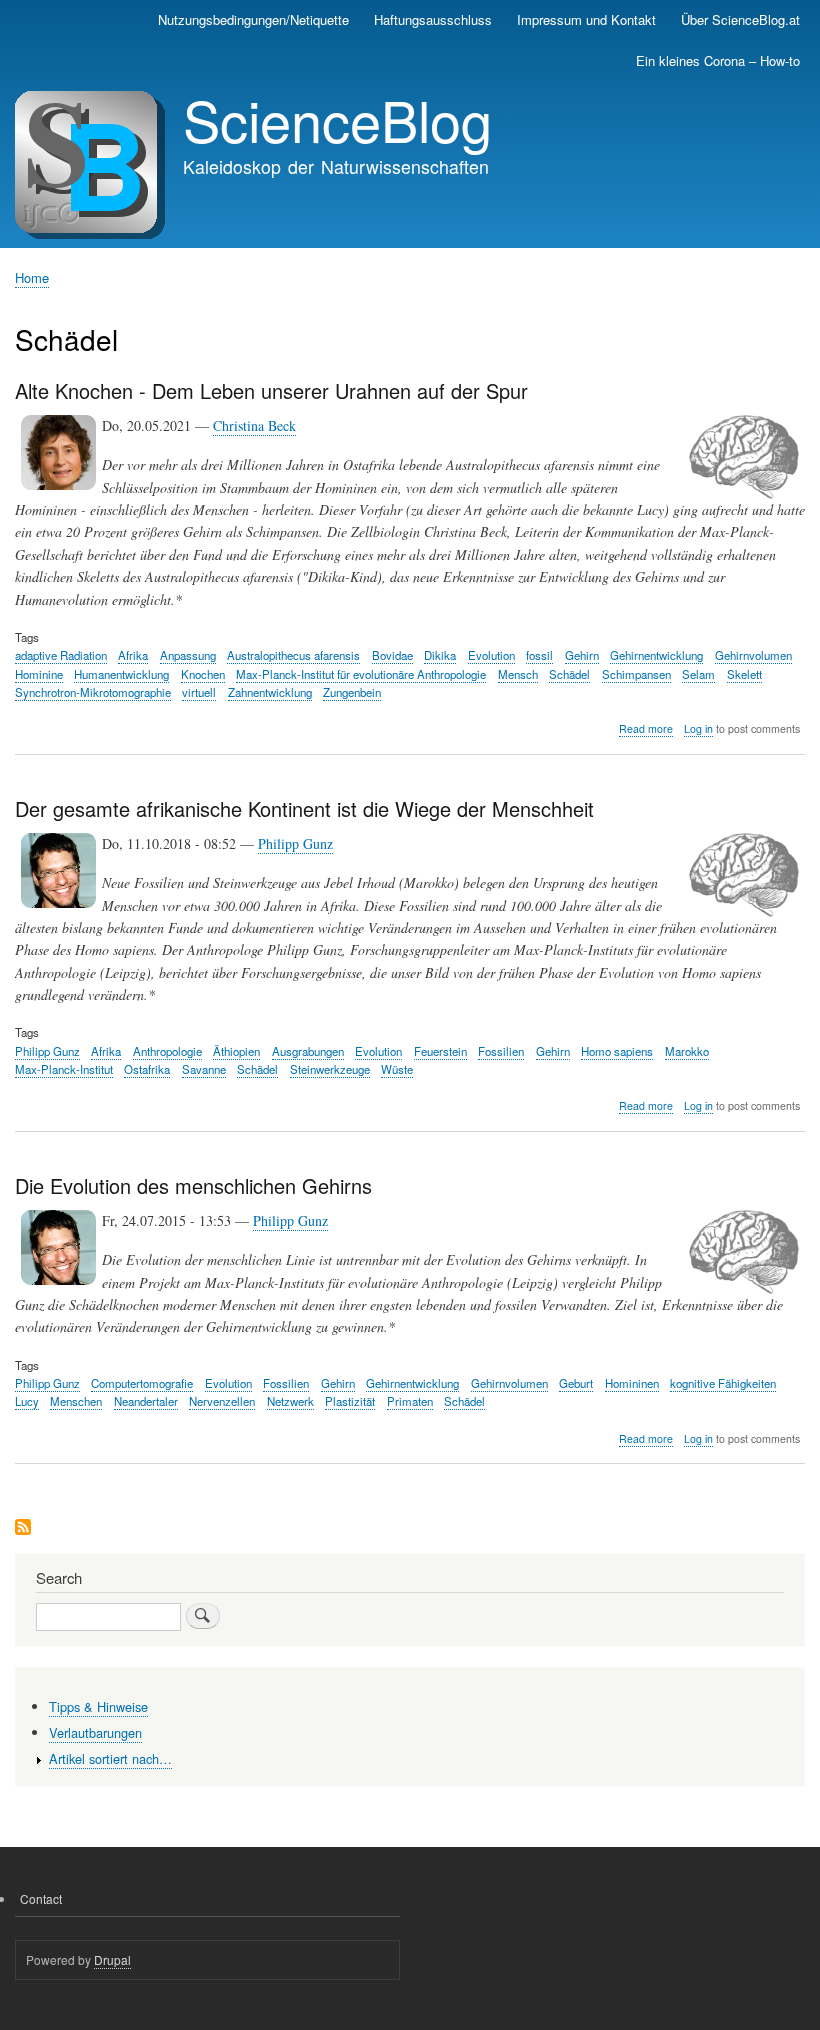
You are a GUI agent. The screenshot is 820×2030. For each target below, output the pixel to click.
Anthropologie (167, 1051)
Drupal (112, 1959)
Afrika (133, 655)
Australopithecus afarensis (293, 655)
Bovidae (392, 655)
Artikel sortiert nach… (110, 1758)
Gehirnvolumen (753, 655)
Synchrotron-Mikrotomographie (93, 692)
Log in (698, 728)
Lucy (27, 1401)
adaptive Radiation (61, 655)
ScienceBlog (337, 119)
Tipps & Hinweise (98, 1706)
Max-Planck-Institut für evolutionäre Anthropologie (361, 674)
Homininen (632, 1383)
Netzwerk (290, 1401)
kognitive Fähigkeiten (723, 1383)
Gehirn (582, 655)
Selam (698, 674)
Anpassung (188, 655)
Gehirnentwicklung (656, 655)
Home (32, 277)
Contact (41, 1898)
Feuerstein (440, 1051)
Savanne (204, 1069)
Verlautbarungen (95, 1732)
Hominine (39, 674)
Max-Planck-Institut (64, 1069)
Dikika (440, 655)
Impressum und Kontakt (586, 19)
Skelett (744, 674)
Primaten (410, 1401)
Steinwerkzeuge (330, 1069)
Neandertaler (146, 1401)
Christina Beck (254, 425)
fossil (539, 655)
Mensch (518, 674)
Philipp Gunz (295, 843)
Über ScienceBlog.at (740, 19)
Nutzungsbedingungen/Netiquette (253, 19)
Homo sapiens (617, 1051)
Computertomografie (142, 1383)
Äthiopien (236, 1051)
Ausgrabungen (308, 1051)
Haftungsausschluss (433, 19)
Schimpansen (636, 674)
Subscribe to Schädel (23, 1528)
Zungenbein (352, 692)
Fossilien (501, 1051)
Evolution (491, 655)
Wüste (397, 1069)
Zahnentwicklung (270, 692)
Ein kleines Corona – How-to (718, 60)
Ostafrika (147, 1069)
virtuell (199, 692)
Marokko (687, 1051)
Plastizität (350, 1401)
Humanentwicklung (121, 674)
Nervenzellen (222, 1401)
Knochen (203, 674)
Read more (646, 729)
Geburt (576, 1383)
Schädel (569, 674)
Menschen (76, 1401)
